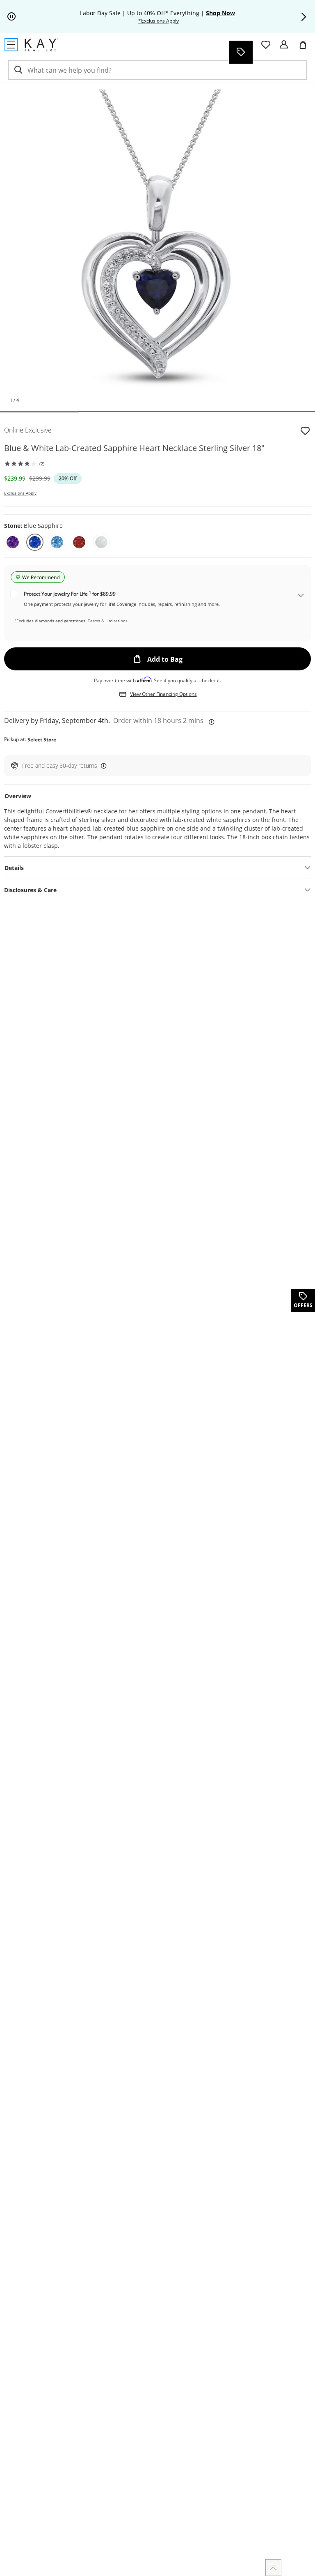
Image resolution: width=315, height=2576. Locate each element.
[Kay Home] (41, 45)
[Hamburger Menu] (11, 45)
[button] (304, 17)
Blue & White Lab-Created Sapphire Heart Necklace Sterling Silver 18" (134, 448)
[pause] (11, 17)
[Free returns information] (102, 765)
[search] (18, 70)
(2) (42, 464)
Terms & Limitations (108, 621)
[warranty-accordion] (301, 596)
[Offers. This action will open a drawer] (240, 52)
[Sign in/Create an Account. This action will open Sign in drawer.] (284, 45)
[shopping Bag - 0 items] (306, 48)
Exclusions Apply (20, 493)
